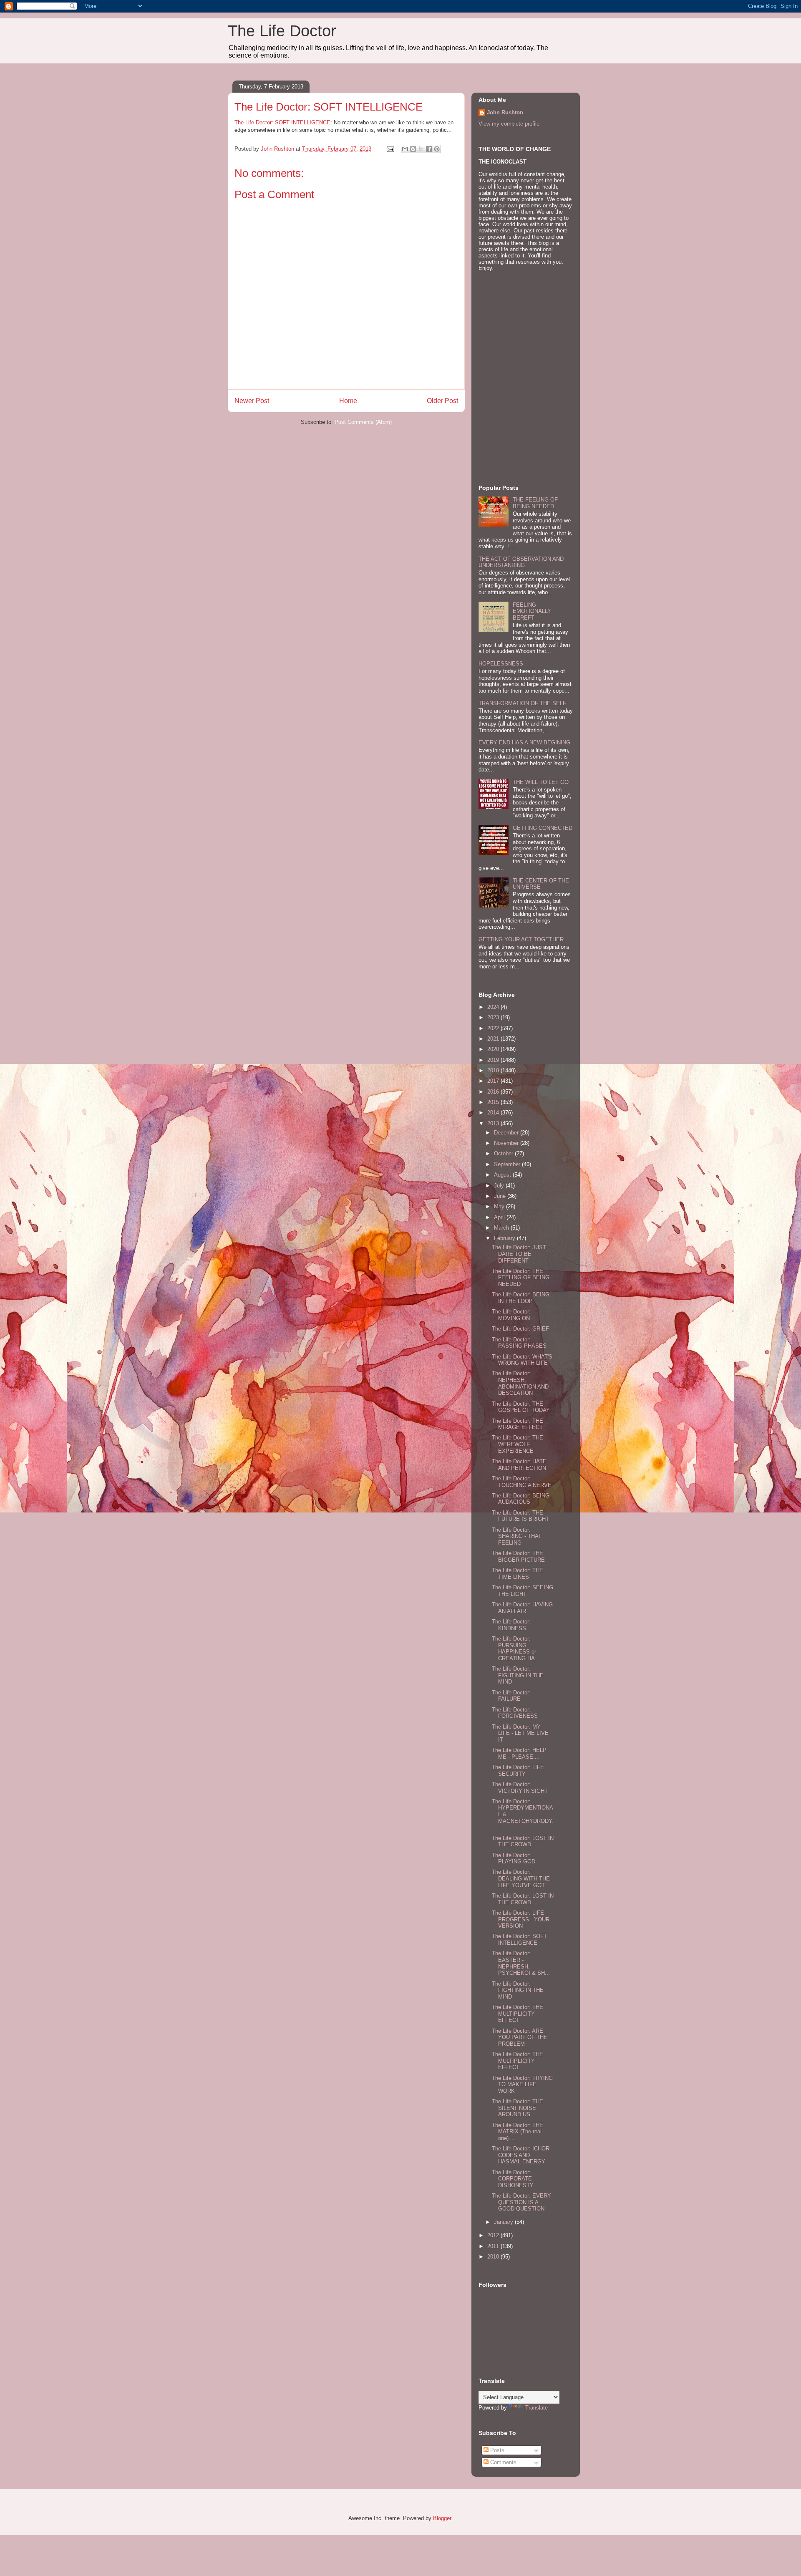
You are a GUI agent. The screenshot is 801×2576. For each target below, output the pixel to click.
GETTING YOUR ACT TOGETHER (521, 939)
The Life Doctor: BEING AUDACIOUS (521, 1499)
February (505, 1238)
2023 (494, 1017)
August (503, 1175)
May (500, 1206)
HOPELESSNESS (501, 664)
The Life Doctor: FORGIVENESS (515, 1713)
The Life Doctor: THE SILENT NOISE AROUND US (518, 2108)
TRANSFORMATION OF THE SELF (522, 703)
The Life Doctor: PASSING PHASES (519, 1343)
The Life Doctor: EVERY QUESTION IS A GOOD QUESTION (521, 2202)
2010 (494, 2257)
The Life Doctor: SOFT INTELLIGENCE (282, 122)
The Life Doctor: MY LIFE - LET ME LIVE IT (520, 1733)
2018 (494, 1070)
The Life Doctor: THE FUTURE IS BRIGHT (520, 1516)
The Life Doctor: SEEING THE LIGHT (523, 1591)
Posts (496, 2450)
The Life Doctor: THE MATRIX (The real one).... (518, 2132)
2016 (494, 1092)
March (502, 1228)
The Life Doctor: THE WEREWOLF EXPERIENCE (518, 1444)
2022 (494, 1028)
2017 (494, 1081)
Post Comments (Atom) (363, 422)
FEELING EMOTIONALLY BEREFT (532, 611)
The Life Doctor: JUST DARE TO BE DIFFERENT (519, 1254)
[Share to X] (421, 149)
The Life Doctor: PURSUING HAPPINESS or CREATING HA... (516, 1648)
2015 (494, 1102)
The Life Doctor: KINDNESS (511, 1625)
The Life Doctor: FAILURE (511, 1696)
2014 (494, 1113)
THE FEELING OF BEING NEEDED (535, 503)
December (507, 1133)
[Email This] (405, 149)
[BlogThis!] (413, 149)
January (504, 2222)
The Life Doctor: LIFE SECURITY (518, 1771)
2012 (494, 2235)
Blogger (442, 2518)
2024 (494, 1007)
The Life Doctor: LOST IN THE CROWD (523, 1841)
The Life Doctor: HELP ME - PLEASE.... (519, 1753)
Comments (503, 2462)
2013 (494, 1123)
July (500, 1186)
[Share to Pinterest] (437, 149)
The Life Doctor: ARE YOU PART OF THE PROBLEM (520, 2037)
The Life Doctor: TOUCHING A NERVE (522, 1482)
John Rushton (505, 112)
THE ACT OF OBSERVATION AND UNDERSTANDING (521, 562)
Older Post (442, 401)
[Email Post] (390, 149)
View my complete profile (509, 124)
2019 (494, 1060)
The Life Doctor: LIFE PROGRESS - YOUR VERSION (521, 1919)
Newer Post (252, 401)
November (507, 1143)
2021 (494, 1039)
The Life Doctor (282, 31)
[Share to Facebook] (429, 149)
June (501, 1196)
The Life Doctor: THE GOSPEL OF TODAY (521, 1407)
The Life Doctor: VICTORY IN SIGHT (520, 1788)
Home (348, 401)
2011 (494, 2246)
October (504, 1153)
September (508, 1164)
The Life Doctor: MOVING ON (511, 1315)
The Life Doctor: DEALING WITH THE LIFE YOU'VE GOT (521, 1878)
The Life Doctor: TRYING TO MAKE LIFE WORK (522, 2084)
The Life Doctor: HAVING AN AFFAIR (522, 1608)
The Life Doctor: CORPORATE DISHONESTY (513, 2179)
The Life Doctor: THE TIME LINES (518, 1574)
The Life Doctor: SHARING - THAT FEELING (517, 1536)
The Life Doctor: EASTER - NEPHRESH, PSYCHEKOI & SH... (521, 1963)
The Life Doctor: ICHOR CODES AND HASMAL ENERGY (521, 2155)
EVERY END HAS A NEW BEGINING (524, 742)
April (500, 1217)
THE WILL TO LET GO (541, 782)
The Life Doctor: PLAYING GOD (514, 1859)
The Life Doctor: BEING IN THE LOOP (521, 1298)
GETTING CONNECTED (543, 828)
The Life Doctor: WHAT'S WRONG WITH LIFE (522, 1360)
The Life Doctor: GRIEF (520, 1329)
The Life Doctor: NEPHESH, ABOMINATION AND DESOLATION (520, 1383)
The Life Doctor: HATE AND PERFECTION (519, 1465)
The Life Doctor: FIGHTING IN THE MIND (518, 1675)
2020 (494, 1049)
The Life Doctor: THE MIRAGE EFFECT (518, 1424)
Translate (537, 2408)
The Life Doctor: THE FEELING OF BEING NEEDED (521, 1278)
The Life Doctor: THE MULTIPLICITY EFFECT (518, 2014)
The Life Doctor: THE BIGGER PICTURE (518, 1556)
